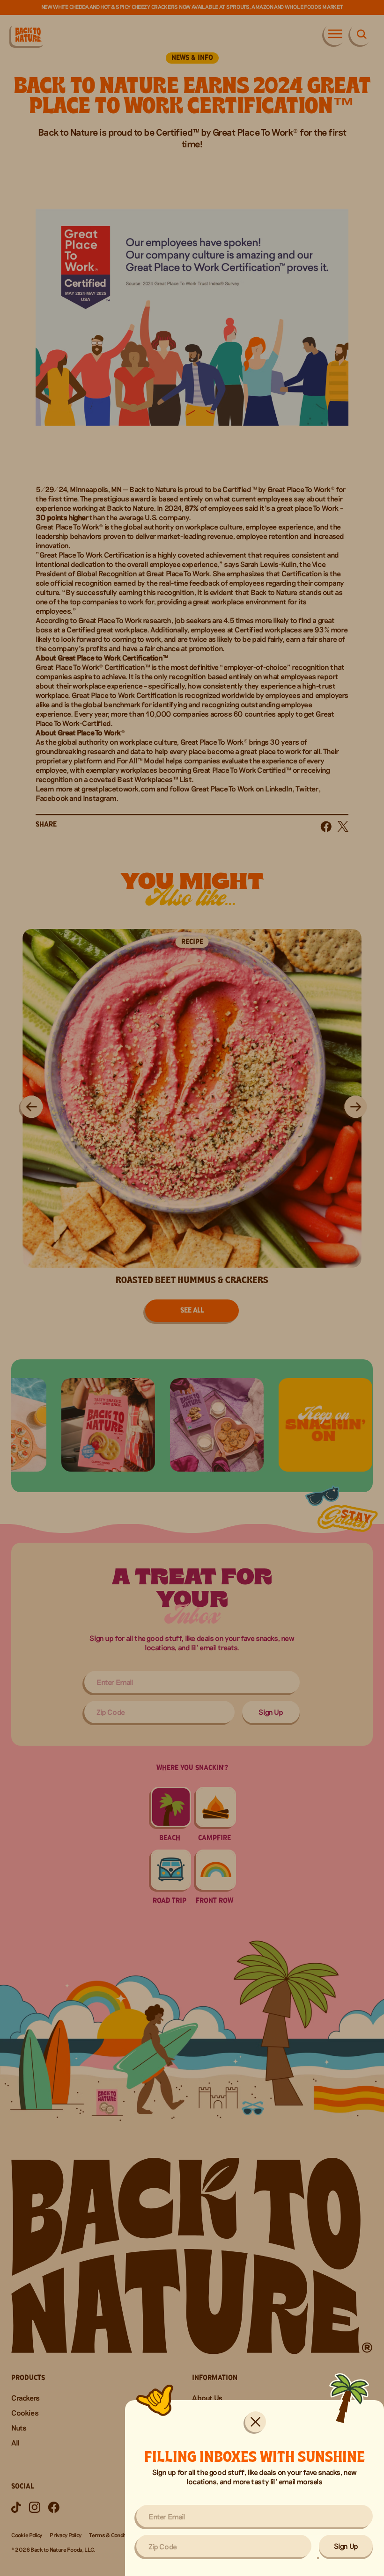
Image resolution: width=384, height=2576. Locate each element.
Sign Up (346, 2546)
